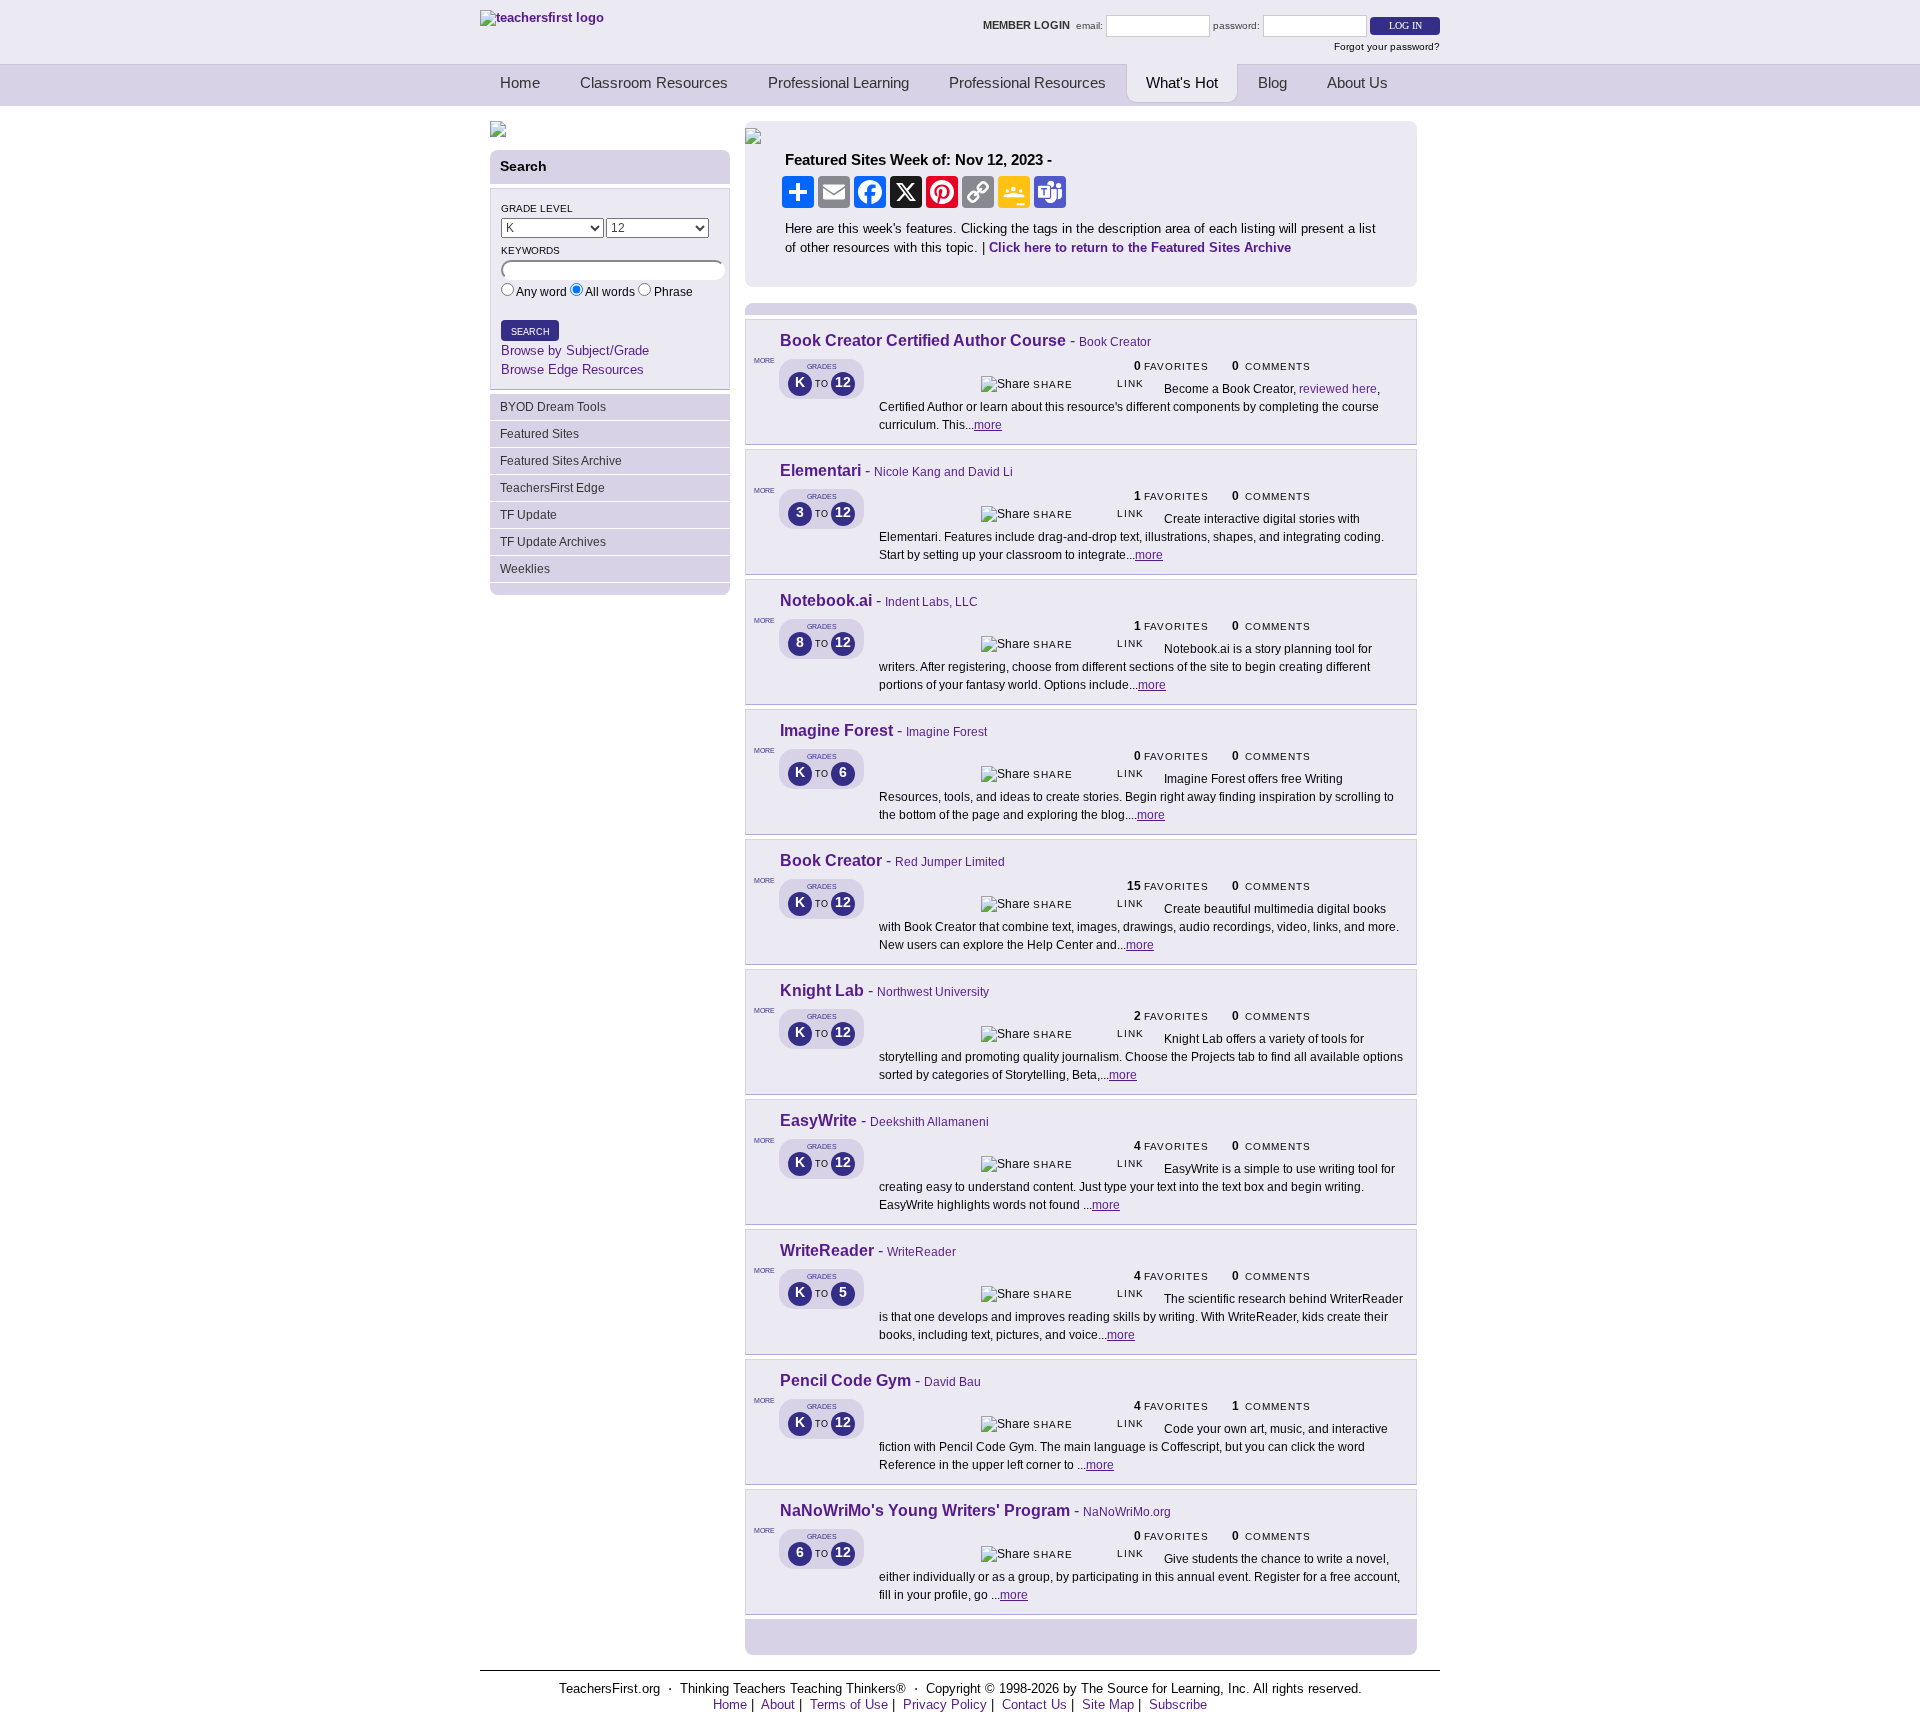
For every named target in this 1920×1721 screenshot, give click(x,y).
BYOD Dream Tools (553, 407)
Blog (1272, 82)
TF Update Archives (553, 542)
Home (520, 82)
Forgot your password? (1387, 46)
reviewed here (1338, 389)
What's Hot (1182, 82)
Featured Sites (539, 434)
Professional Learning (838, 82)
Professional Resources (1027, 82)
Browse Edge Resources (572, 369)
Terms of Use (849, 1704)
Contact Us (1034, 1704)
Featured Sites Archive (561, 461)
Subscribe (1178, 1704)
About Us (1357, 82)
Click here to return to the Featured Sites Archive (1140, 247)
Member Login (1029, 25)
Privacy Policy (945, 1704)
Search (530, 332)
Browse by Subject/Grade (575, 350)
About (778, 1704)
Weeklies (525, 569)
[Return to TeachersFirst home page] (542, 17)
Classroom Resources (654, 82)
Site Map (1108, 1704)
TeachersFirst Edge (552, 488)
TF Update (528, 515)
